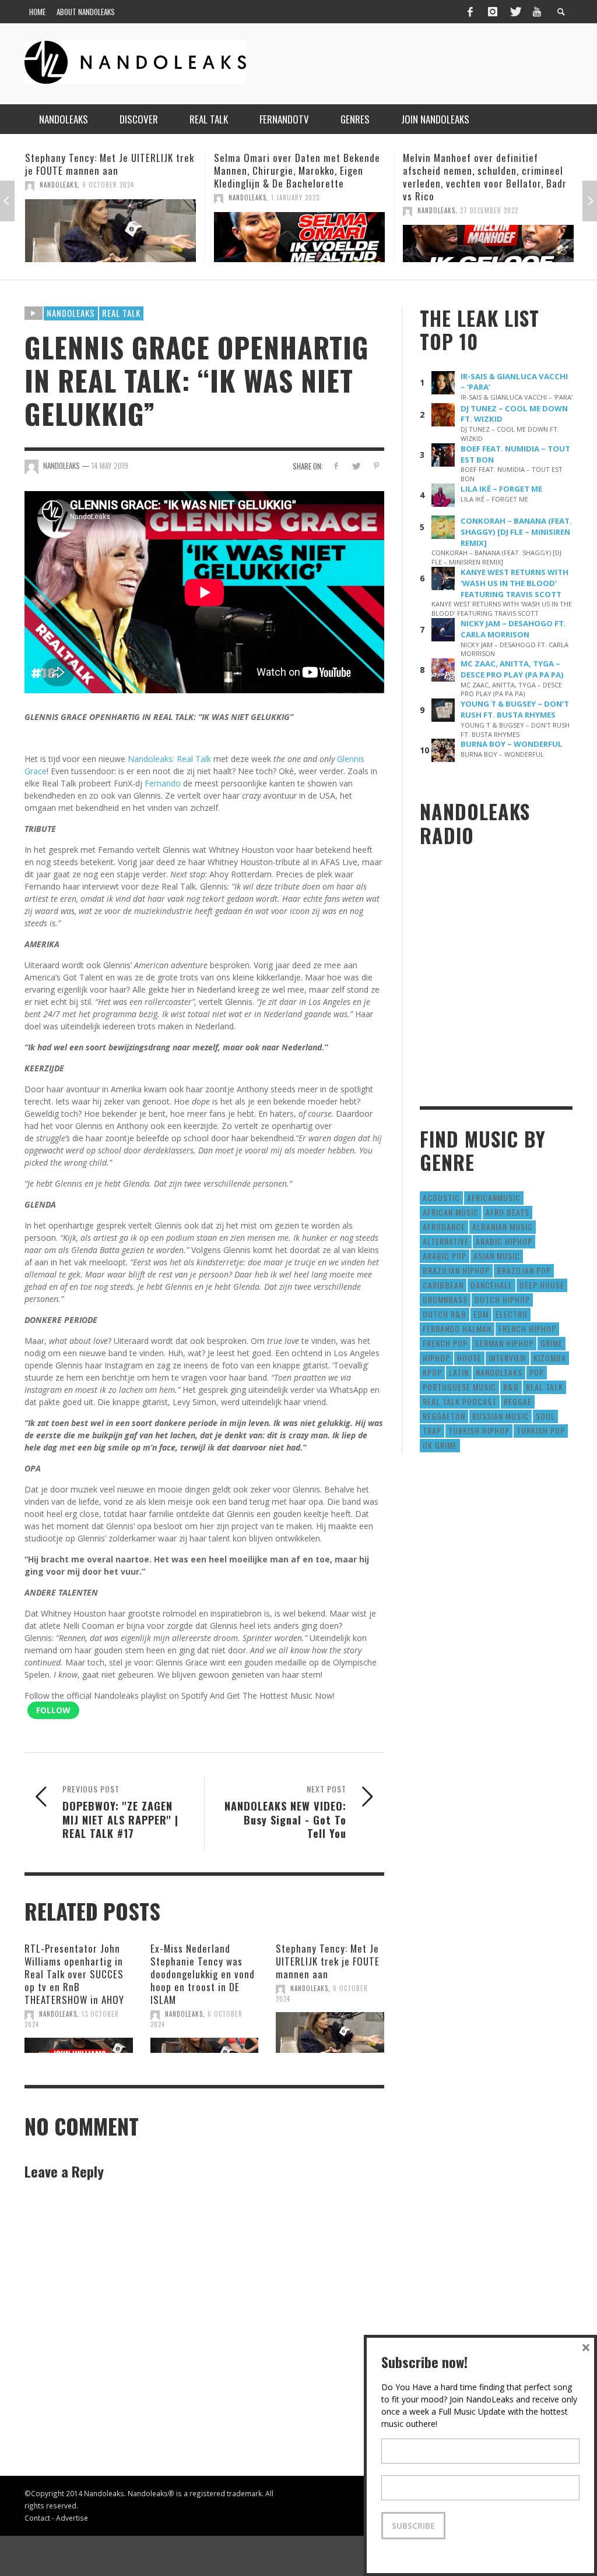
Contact (37, 2518)
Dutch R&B (445, 1314)
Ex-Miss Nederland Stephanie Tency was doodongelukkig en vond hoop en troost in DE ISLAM (203, 1974)
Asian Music (497, 1256)
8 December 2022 (487, 197)
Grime (552, 1343)
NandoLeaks (59, 197)
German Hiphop (504, 1343)
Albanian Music (503, 1227)
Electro (512, 1314)
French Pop (445, 1343)
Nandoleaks (71, 313)
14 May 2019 (110, 465)
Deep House (542, 1285)
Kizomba (550, 1358)
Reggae (518, 1401)
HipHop (436, 1358)
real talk (545, 1387)
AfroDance (444, 1227)
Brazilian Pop (524, 1270)
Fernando (163, 783)
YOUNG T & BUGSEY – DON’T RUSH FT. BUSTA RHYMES (515, 709)
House (469, 1358)
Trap (432, 1430)
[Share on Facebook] (336, 466)
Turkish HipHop (479, 1430)
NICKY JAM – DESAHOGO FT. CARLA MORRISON (513, 629)
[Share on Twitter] (356, 466)
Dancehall (491, 1285)
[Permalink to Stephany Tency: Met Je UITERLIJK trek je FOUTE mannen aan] (330, 2032)
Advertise (72, 2518)
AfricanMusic (494, 1197)
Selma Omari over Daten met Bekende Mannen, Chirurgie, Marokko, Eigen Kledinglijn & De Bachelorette (108, 170)
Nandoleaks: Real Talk (169, 759)
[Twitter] (515, 12)
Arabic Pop (445, 1256)
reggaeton (444, 1416)
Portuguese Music (459, 1387)
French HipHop (527, 1328)
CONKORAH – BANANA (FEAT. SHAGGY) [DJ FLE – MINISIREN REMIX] (516, 532)
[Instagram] (493, 12)
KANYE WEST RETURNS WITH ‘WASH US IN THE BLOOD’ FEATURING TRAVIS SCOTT (515, 583)
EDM (481, 1314)
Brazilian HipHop (456, 1270)
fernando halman (457, 1328)
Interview (508, 1358)
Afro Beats (508, 1212)
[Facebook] (470, 12)
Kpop (432, 1372)
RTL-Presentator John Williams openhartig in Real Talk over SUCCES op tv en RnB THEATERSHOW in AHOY (74, 1974)
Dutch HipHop (502, 1299)
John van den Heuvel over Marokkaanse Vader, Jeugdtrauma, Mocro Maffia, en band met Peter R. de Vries (488, 170)
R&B (511, 1387)
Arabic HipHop (504, 1241)
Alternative (446, 1241)
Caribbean (443, 1285)
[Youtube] (537, 12)
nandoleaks (499, 1372)
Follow (53, 1710)
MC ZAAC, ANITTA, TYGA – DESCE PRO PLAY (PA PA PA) (512, 669)
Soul (545, 1416)
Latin (459, 1372)
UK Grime (440, 1445)
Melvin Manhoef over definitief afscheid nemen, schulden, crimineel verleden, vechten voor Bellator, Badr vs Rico (296, 177)
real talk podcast (460, 1401)
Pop (537, 1372)
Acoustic (441, 1197)
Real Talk (121, 313)
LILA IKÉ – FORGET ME (501, 489)
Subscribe (413, 2526)
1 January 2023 (106, 197)
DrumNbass (445, 1299)
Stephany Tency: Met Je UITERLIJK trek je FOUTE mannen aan (328, 1961)
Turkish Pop (541, 1430)
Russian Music (501, 1416)
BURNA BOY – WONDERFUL (512, 744)
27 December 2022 (300, 210)
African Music (451, 1212)
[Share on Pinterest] (376, 466)
